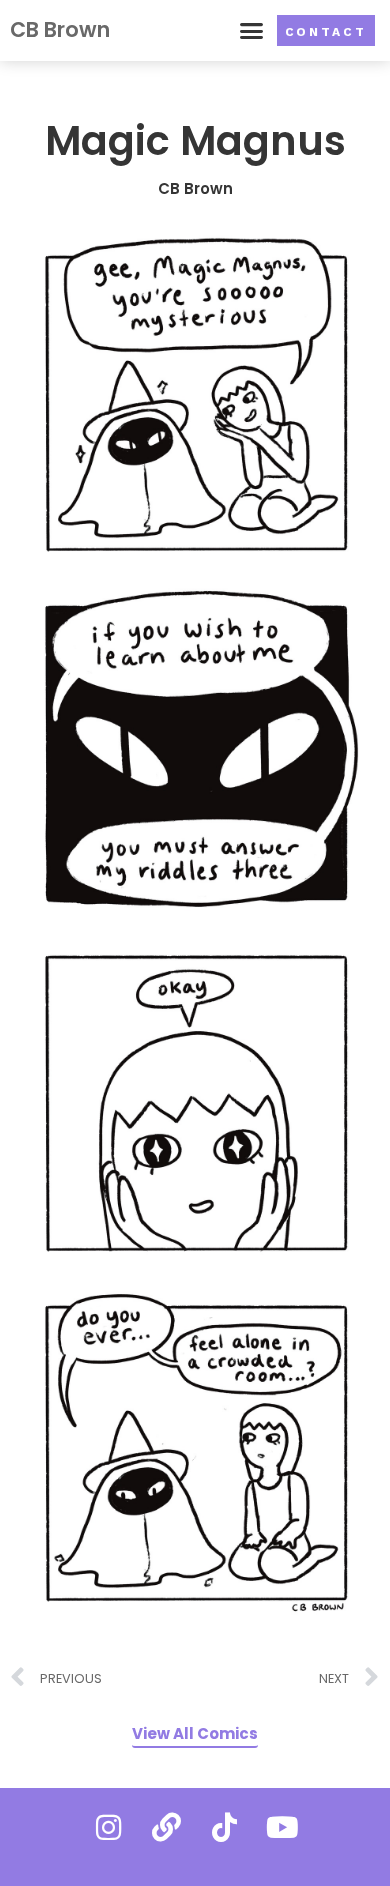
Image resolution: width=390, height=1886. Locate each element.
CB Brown (60, 29)
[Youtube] (282, 1827)
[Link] (166, 1827)
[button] (252, 31)
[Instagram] (108, 1827)
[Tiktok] (224, 1827)
